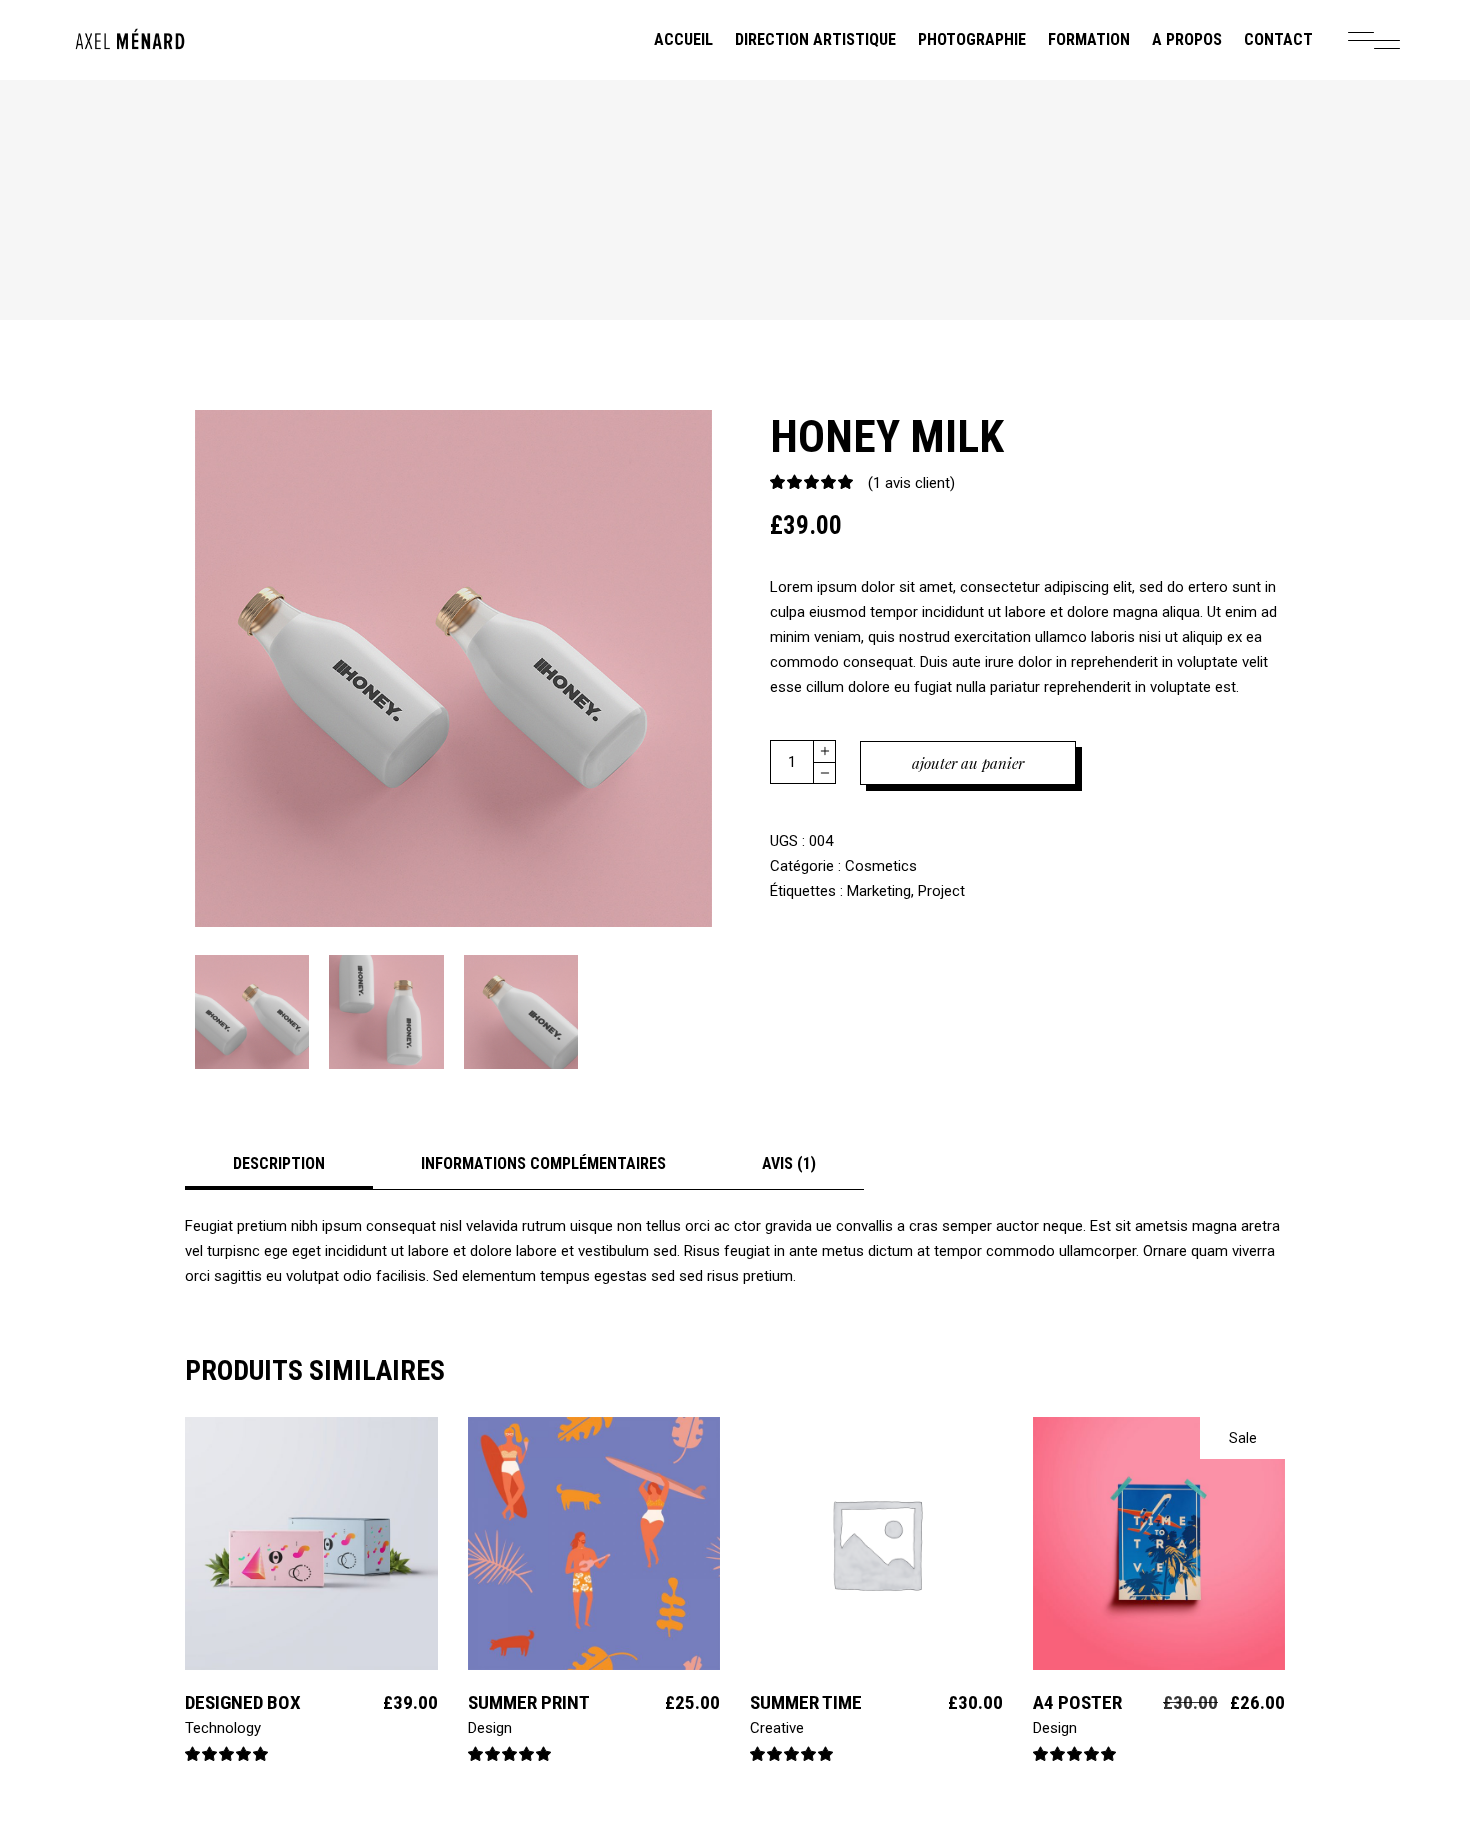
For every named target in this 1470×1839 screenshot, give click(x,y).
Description (279, 1163)
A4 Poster (1077, 1702)
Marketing (879, 891)
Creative (777, 1728)
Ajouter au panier (968, 763)
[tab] (279, 1163)
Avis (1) (789, 1163)
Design (490, 1728)
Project (941, 891)
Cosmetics (881, 866)
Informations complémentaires (543, 1163)
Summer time (806, 1702)
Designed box (243, 1702)
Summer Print (529, 1702)
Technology (223, 1728)
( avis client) (911, 483)
